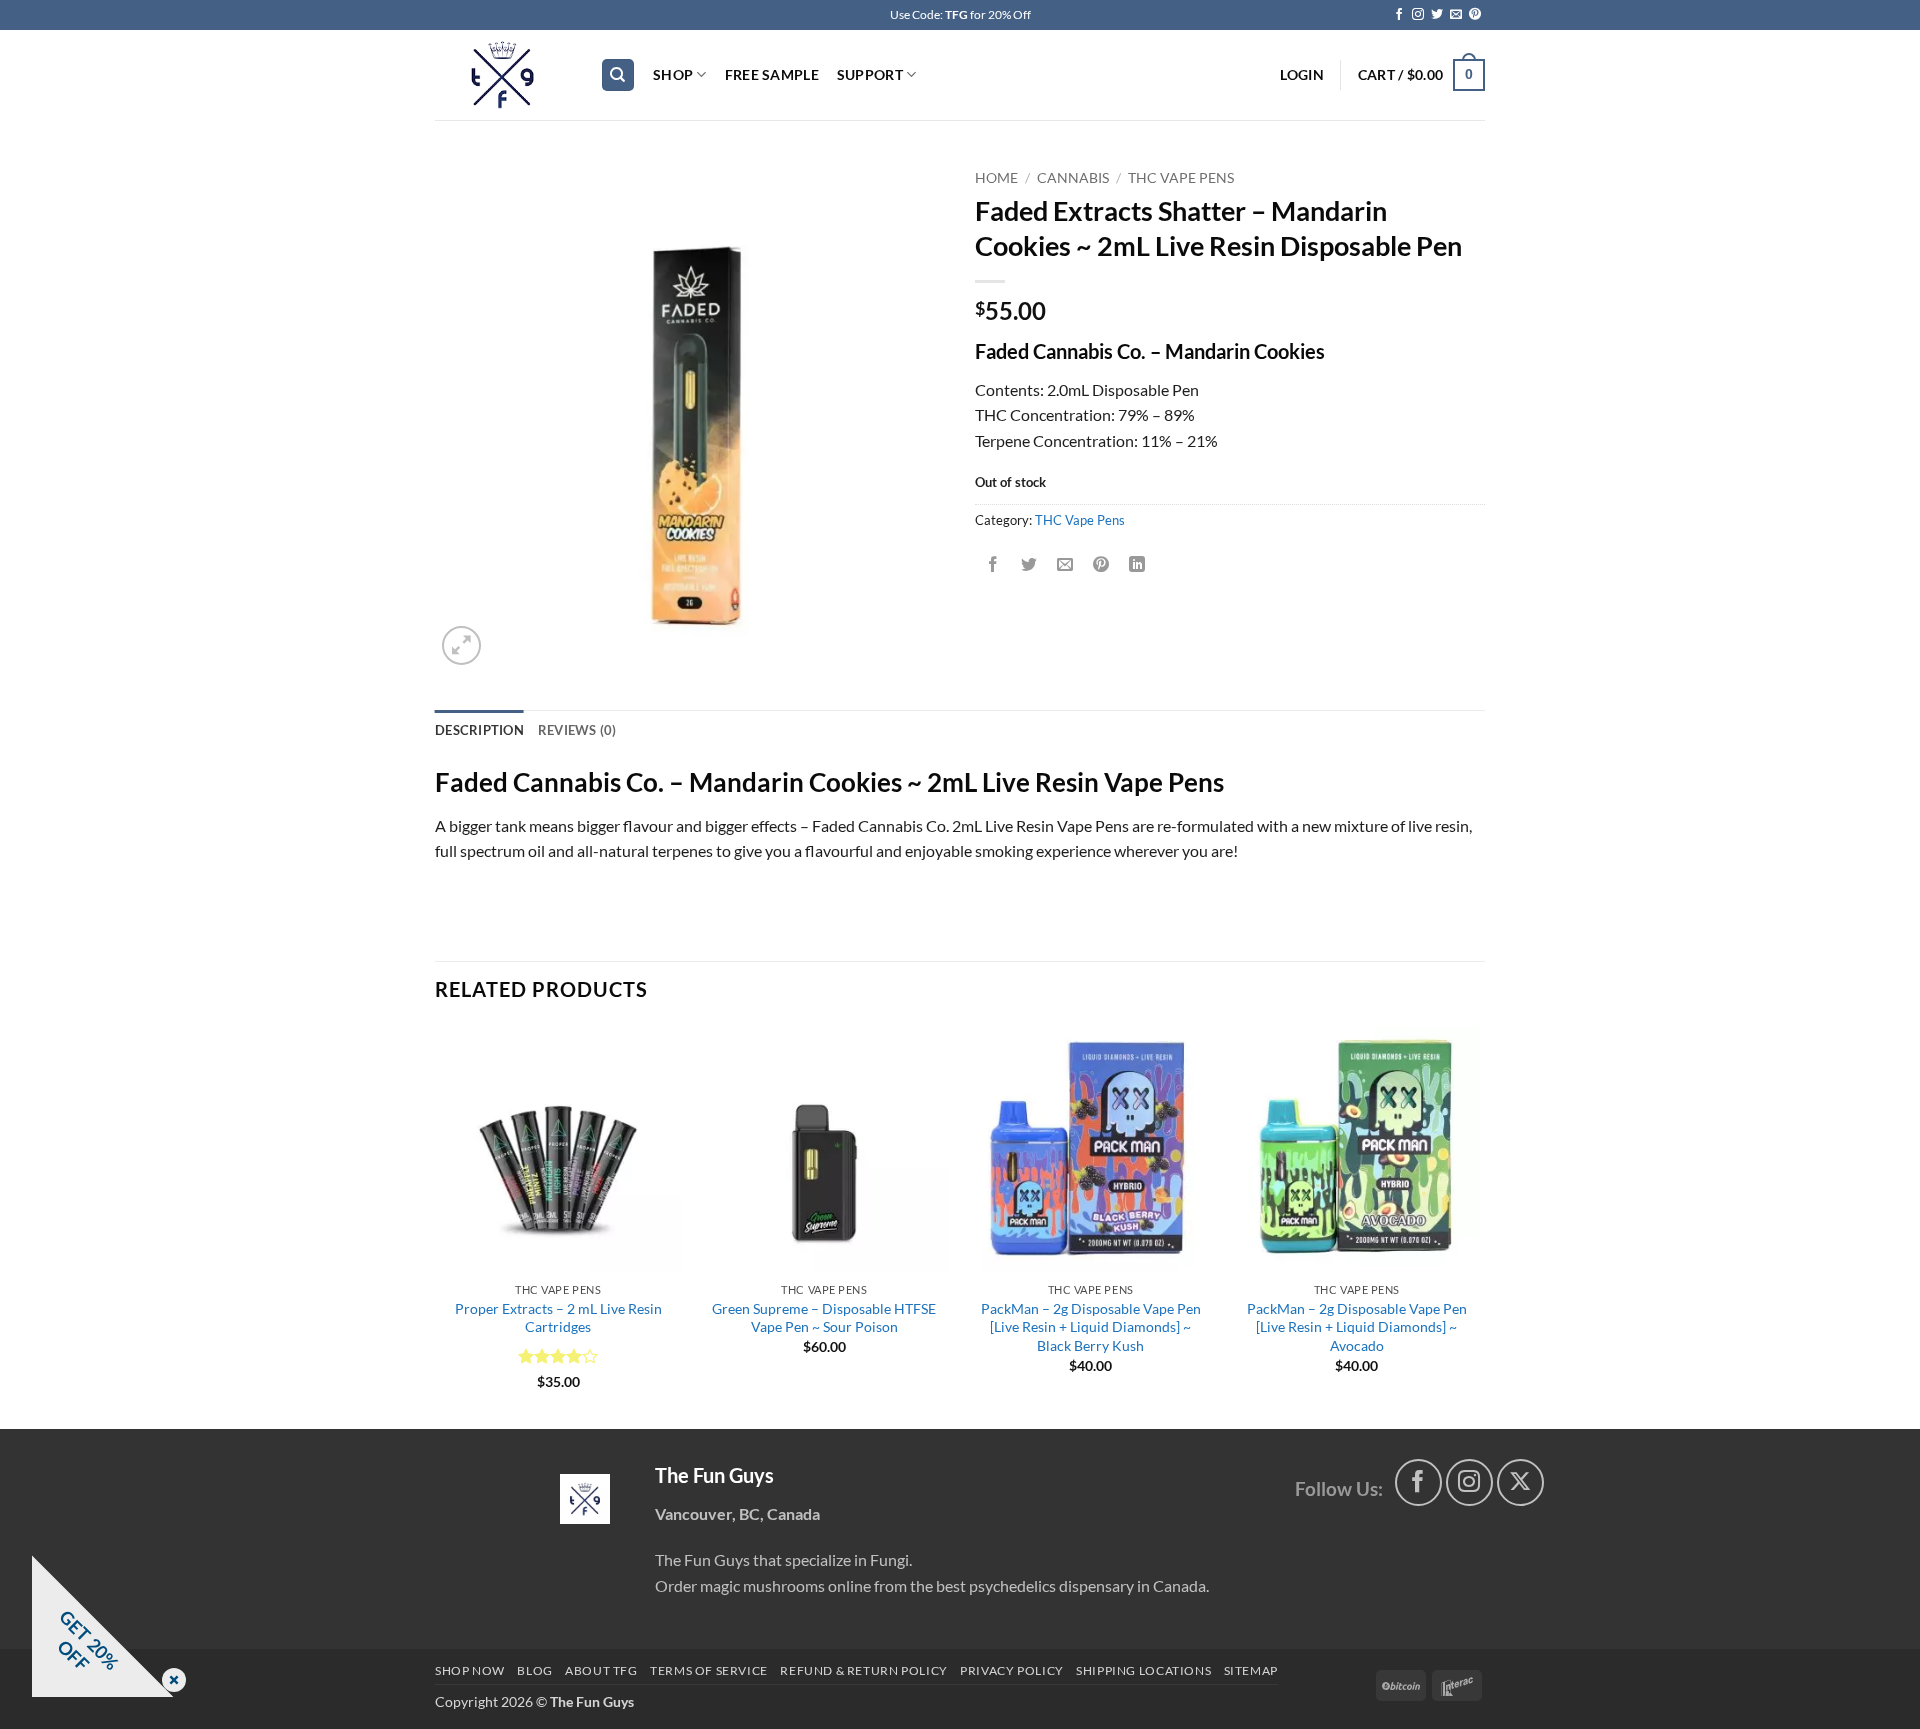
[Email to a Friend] (1065, 564)
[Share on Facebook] (993, 564)
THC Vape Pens (1181, 178)
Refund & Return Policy (863, 1670)
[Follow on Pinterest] (1475, 15)
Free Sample (772, 74)
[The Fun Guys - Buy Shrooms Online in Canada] (502, 75)
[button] (1301, 75)
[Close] (170, 1681)
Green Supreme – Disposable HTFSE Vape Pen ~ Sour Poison (824, 1318)
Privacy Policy (1012, 1670)
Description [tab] (479, 730)
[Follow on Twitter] (1437, 15)
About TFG (601, 1670)
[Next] (1479, 1225)
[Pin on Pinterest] (1101, 564)
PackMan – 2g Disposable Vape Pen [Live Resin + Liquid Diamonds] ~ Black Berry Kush (1091, 1327)
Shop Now (470, 1670)
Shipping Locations (1143, 1670)
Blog (534, 1670)
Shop (673, 74)
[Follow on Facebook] (1399, 15)
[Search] (618, 75)
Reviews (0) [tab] (577, 730)
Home (996, 178)
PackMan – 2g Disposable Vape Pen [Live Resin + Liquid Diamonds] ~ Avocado (1357, 1327)
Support (870, 74)
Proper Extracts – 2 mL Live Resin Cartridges (558, 1318)
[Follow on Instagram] (1418, 15)
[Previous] (436, 1225)
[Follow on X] (1520, 1482)
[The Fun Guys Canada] (585, 1499)
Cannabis (1073, 178)
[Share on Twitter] (1029, 564)
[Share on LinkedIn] (1137, 564)
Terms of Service (709, 1670)
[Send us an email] (1456, 15)
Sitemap (1251, 1670)
